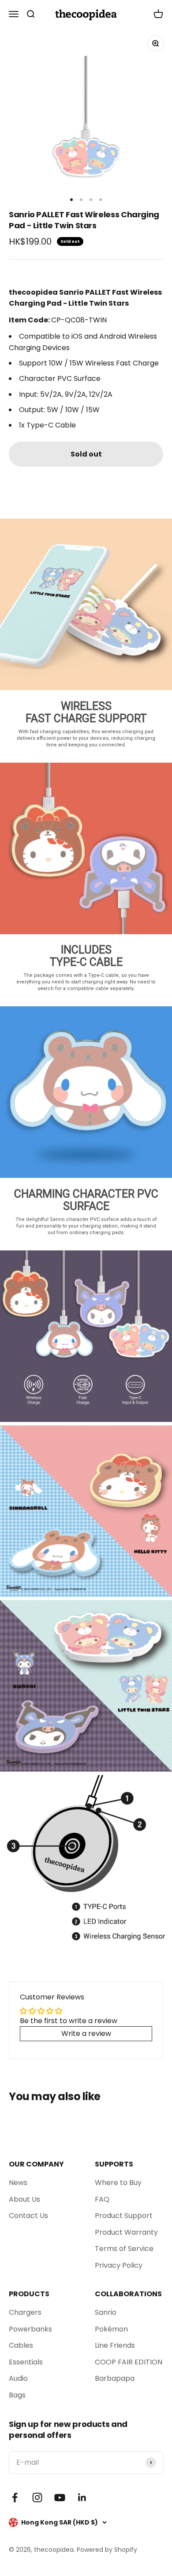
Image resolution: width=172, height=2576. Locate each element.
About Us (24, 2199)
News (18, 2183)
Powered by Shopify (107, 2550)
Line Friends (115, 2345)
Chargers (25, 2312)
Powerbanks (30, 2329)
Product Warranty (126, 2232)
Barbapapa (115, 2378)
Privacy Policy (119, 2265)
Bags (17, 2395)
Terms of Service (124, 2249)
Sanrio (106, 2312)
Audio (18, 2378)
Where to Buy (118, 2183)
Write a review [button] (86, 2033)
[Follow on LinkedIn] (82, 2497)
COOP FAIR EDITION (129, 2362)
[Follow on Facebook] (15, 2497)
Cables (21, 2345)
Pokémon (111, 2329)
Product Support (124, 2216)
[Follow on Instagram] (37, 2497)
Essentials (26, 2362)
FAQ (102, 2199)
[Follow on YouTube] (60, 2497)
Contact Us (28, 2216)
